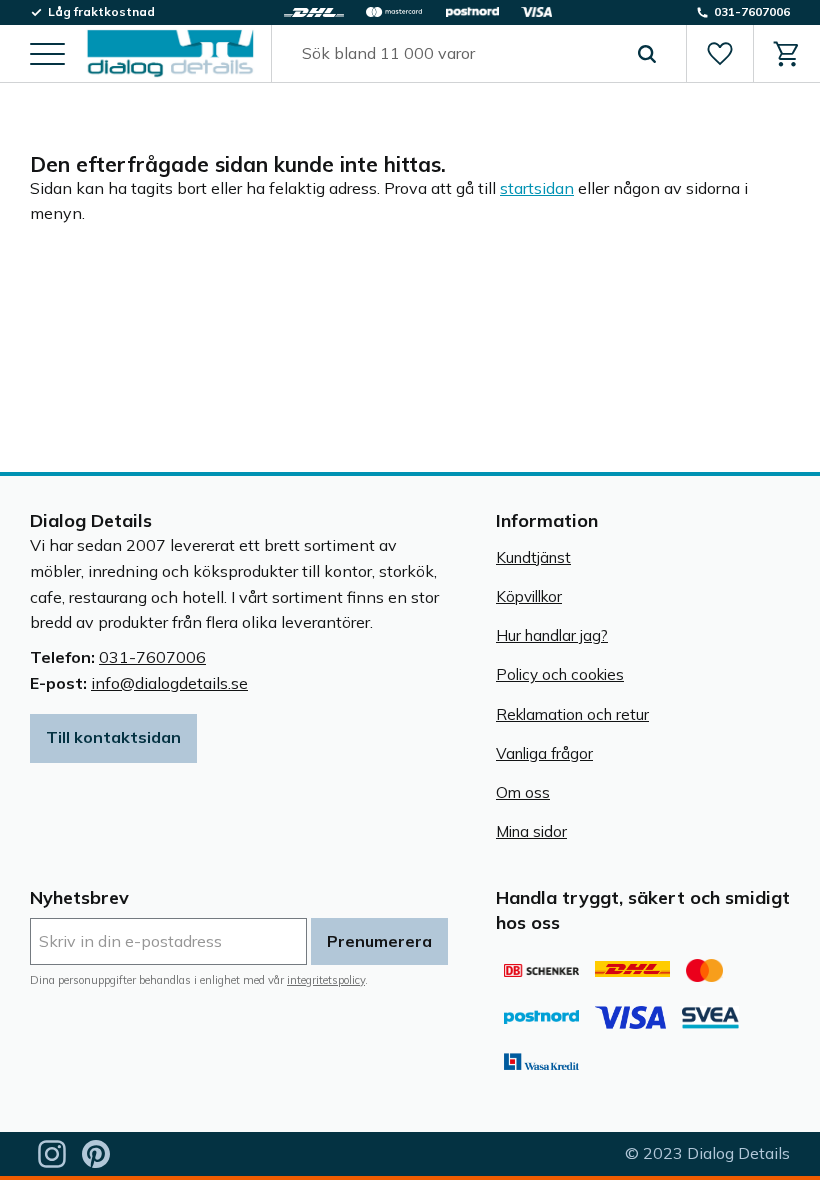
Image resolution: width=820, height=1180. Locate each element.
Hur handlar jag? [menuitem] (552, 635)
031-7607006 (152, 657)
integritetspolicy (326, 980)
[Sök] (647, 54)
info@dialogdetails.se (169, 683)
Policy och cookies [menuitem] (560, 674)
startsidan (537, 188)
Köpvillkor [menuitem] (529, 596)
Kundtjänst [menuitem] (533, 557)
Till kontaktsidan (113, 737)
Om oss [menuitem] (523, 792)
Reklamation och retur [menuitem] (572, 714)
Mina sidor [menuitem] (531, 831)
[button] (47, 55)
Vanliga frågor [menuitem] (544, 753)
